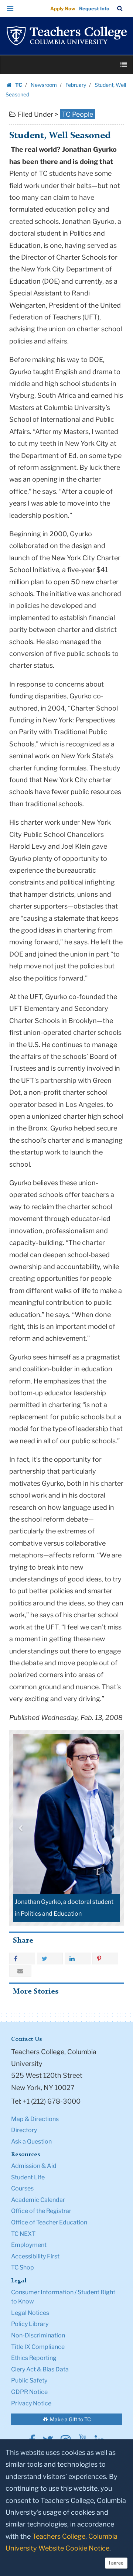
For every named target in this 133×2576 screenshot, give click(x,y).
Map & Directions (35, 2119)
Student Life (28, 2177)
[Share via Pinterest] (105, 1958)
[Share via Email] (20, 1971)
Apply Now (63, 8)
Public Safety (29, 2380)
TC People (77, 114)
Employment (29, 2245)
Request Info (94, 8)
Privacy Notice (31, 2403)
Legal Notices (30, 2313)
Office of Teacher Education (49, 2222)
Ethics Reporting (34, 2358)
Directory (24, 2130)
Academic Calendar (38, 2200)
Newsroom (44, 85)
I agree (116, 2563)
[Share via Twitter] (50, 1958)
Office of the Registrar (41, 2211)
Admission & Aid (34, 2166)
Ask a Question (31, 2141)
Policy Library (30, 2324)
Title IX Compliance (38, 2347)
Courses (22, 2188)
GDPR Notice (29, 2392)
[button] (10, 8)
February (76, 85)
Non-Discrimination (38, 2335)
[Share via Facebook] (22, 1958)
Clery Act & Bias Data (40, 2369)
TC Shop (23, 2267)
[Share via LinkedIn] (78, 1958)
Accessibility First (35, 2256)
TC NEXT (23, 2234)
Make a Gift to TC (70, 2419)
